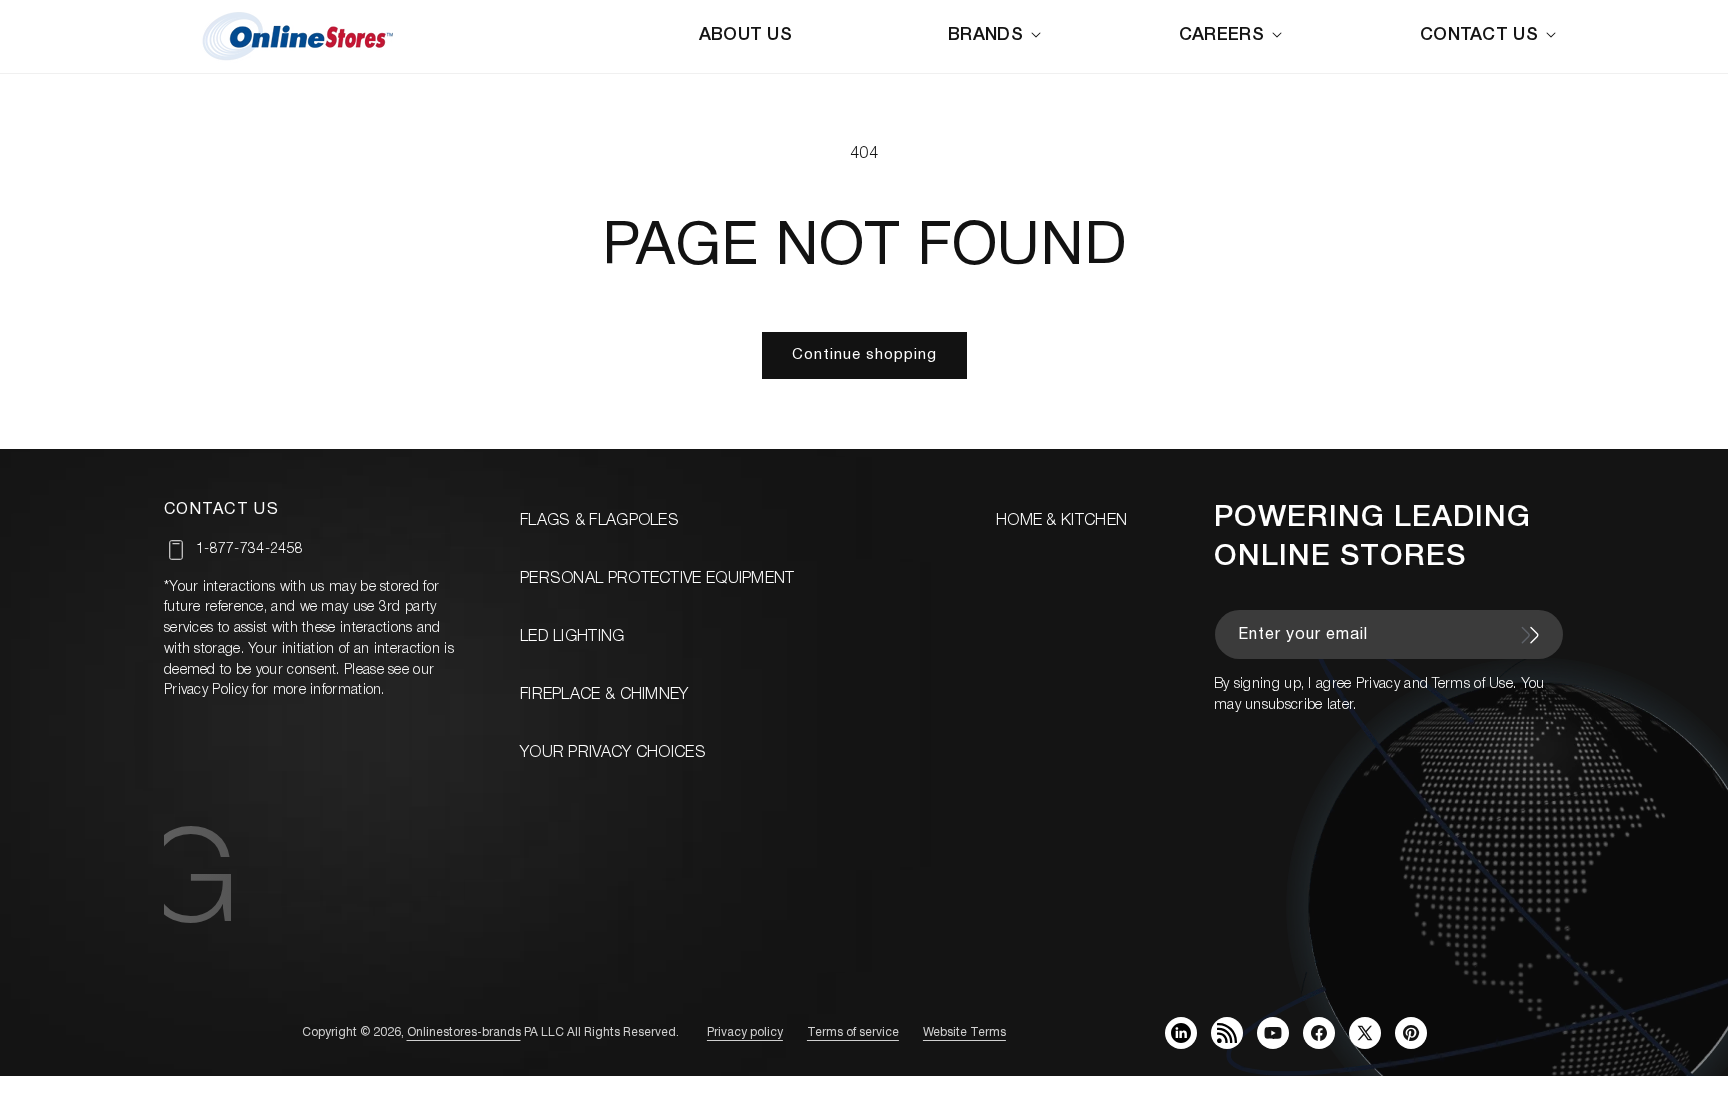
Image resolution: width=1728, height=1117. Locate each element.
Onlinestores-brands (464, 1032)
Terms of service (853, 1032)
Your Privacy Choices (613, 753)
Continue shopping (864, 355)
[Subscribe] (1530, 635)
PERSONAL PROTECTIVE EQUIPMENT (657, 579)
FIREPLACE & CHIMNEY (604, 695)
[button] (998, 35)
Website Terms (964, 1032)
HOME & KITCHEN (1061, 521)
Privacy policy (745, 1032)
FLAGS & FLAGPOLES (599, 521)
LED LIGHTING (572, 637)
